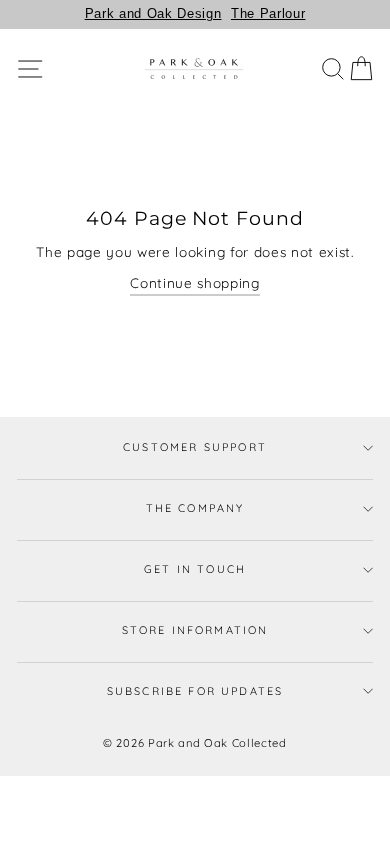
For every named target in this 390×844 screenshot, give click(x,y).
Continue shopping (195, 282)
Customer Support (195, 447)
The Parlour (268, 13)
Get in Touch (195, 569)
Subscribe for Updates (195, 691)
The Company (195, 508)
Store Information (195, 630)
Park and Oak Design (153, 13)
